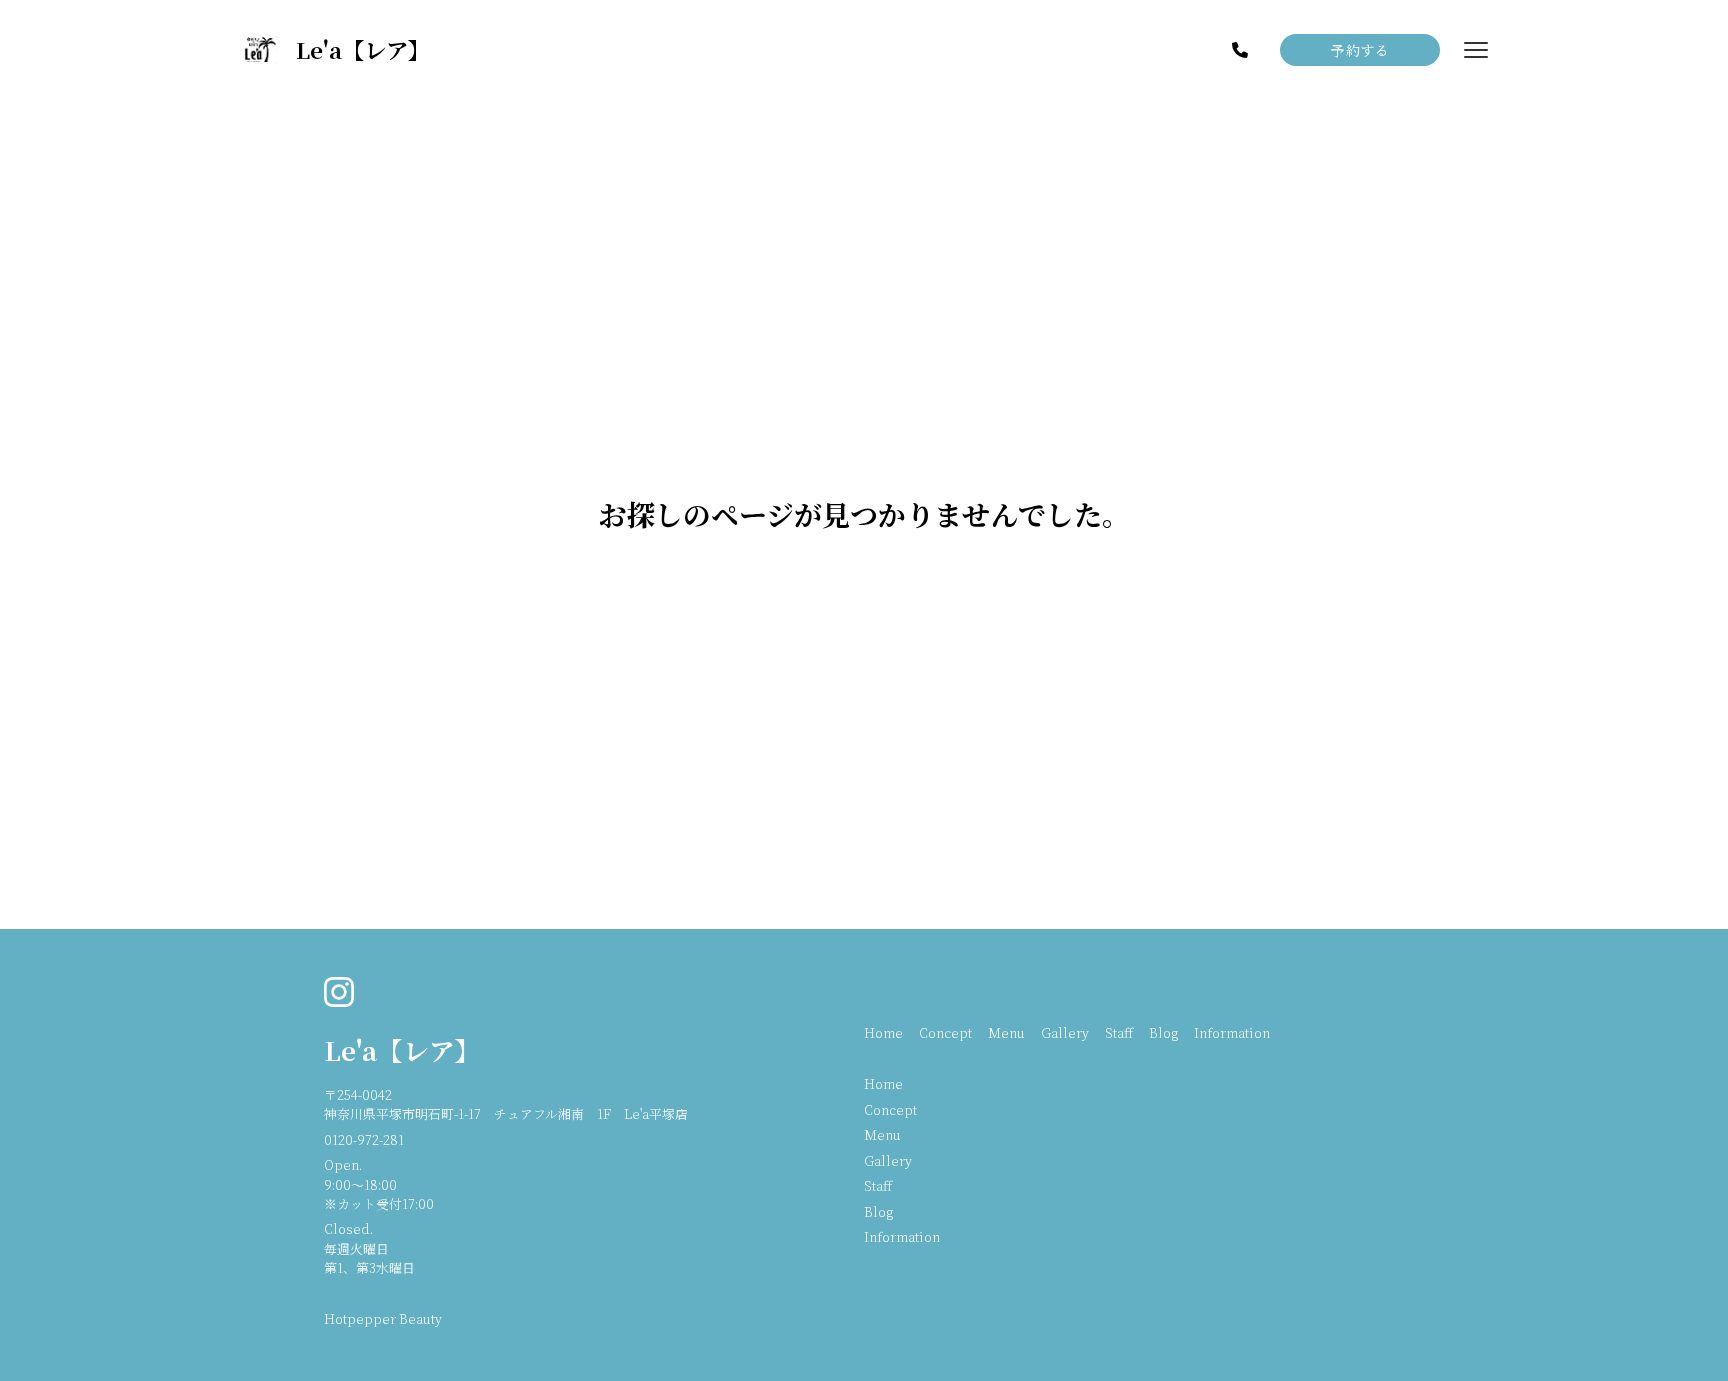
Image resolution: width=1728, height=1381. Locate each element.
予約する (1360, 50)
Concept (945, 1032)
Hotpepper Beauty (383, 1318)
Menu (1006, 1032)
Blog (1163, 1032)
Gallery (1065, 1032)
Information (1232, 1032)
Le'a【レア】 (402, 1050)
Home (883, 1032)
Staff (1119, 1032)
